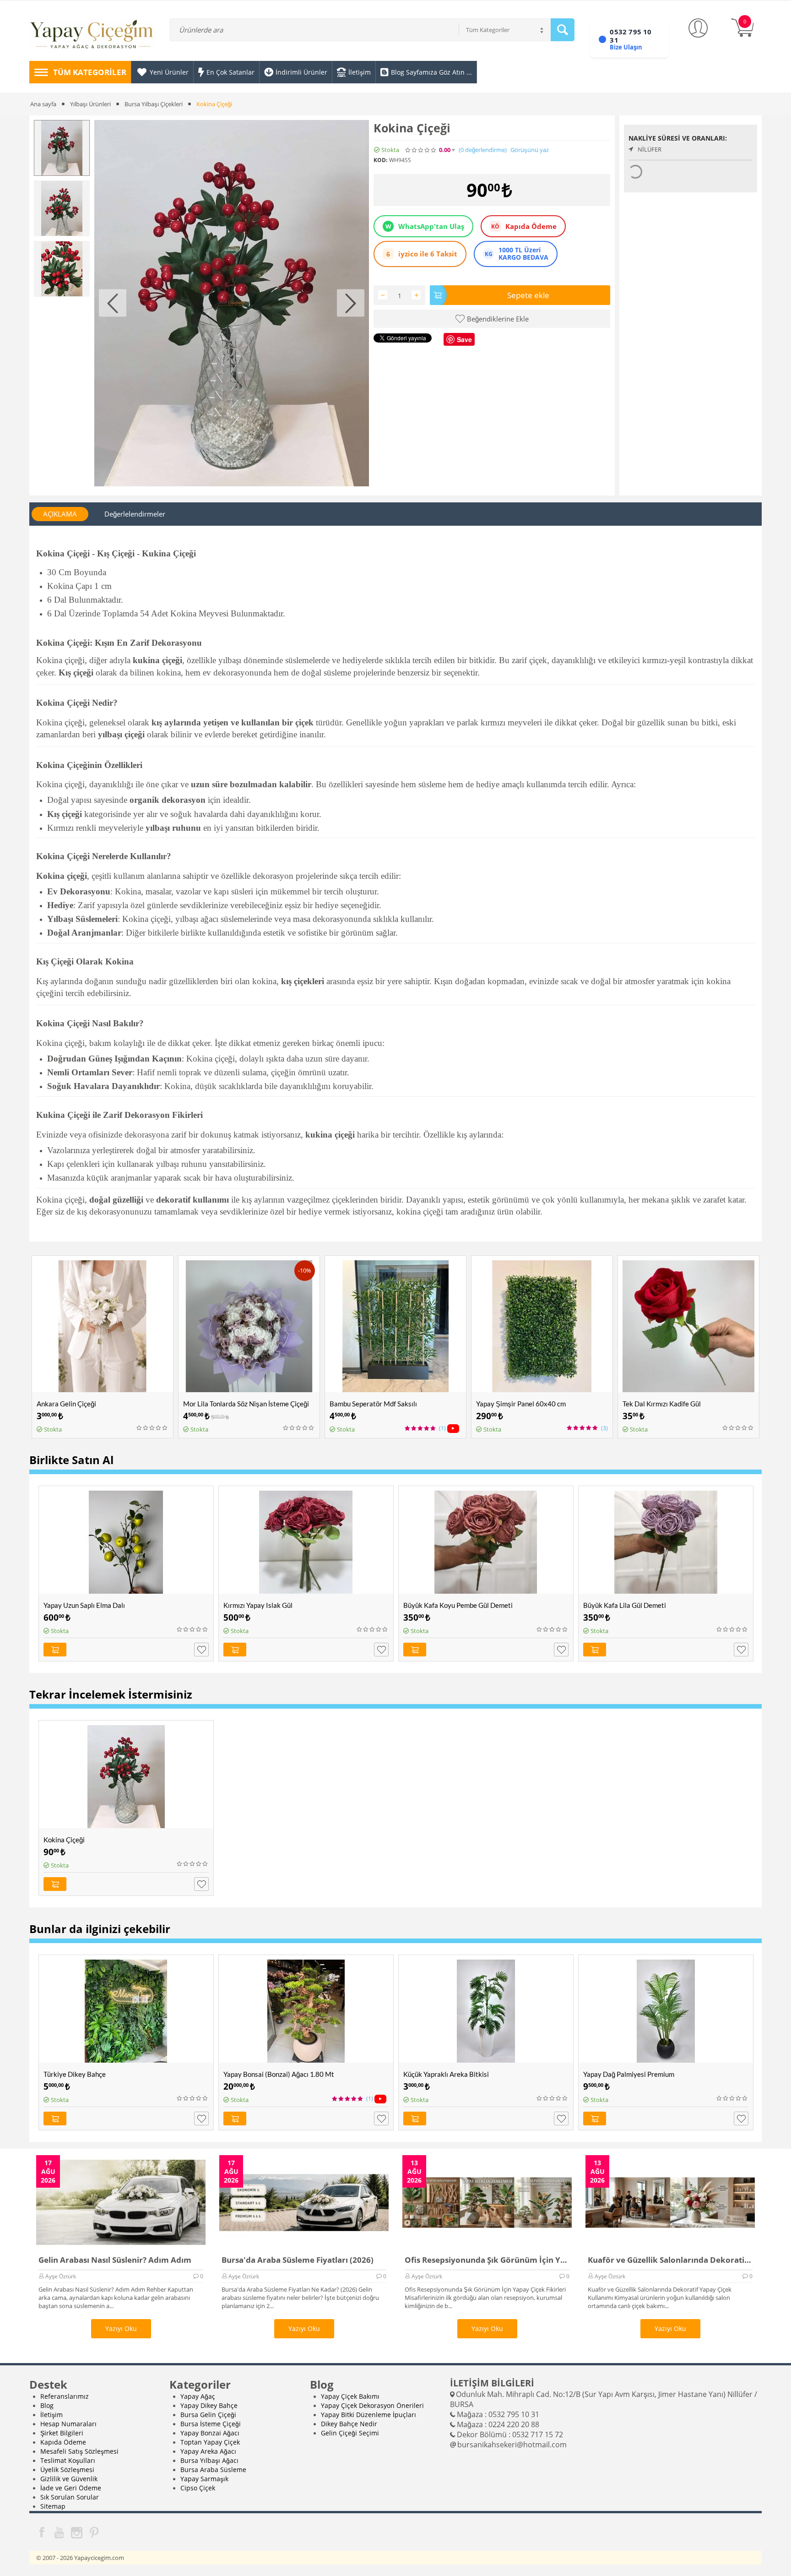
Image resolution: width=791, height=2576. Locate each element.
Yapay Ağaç (198, 2396)
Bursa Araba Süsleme (213, 2470)
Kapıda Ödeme (63, 2442)
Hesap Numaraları (68, 2424)
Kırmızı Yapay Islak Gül (258, 1605)
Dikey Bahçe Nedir (349, 2424)
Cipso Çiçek (198, 2488)
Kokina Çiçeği (64, 1840)
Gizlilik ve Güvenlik (69, 2479)
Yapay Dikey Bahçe (209, 2405)
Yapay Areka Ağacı (208, 2451)
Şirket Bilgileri (62, 2433)
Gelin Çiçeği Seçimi (350, 2433)
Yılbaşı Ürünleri (90, 104)
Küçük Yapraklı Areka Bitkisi (446, 2074)
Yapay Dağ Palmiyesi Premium (629, 2074)
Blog (47, 2405)
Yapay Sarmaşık (204, 2479)
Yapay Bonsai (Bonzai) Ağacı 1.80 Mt (279, 2074)
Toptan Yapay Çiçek (210, 2442)
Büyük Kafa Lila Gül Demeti (625, 1605)
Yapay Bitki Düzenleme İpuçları (368, 2415)
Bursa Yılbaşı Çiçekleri (154, 104)
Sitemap (53, 2506)
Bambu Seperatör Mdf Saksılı (373, 1404)
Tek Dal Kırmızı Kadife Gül (662, 1404)
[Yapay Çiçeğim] (92, 36)
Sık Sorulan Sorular (70, 2497)
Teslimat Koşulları (68, 2460)
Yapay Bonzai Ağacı (210, 2433)
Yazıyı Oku (121, 2328)
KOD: (380, 160)
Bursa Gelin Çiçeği (208, 2415)
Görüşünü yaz (530, 150)
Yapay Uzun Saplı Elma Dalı (84, 1605)
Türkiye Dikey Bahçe (75, 2074)
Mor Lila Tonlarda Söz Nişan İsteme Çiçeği (246, 1404)
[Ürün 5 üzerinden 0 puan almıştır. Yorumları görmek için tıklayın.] (421, 150)
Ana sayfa (43, 104)
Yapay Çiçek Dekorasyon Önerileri (372, 2405)
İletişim (51, 2415)
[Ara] (563, 30)
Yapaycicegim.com (99, 2558)
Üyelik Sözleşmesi (67, 2470)
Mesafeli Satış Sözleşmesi (79, 2451)
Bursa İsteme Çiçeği (211, 2424)
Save (464, 339)
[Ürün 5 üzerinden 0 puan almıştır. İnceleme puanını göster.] (152, 1428)
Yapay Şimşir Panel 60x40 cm (521, 1404)
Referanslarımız (65, 2396)
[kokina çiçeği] (232, 303)
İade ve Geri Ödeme (71, 2488)
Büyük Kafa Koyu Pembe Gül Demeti (458, 1605)
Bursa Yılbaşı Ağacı (209, 2460)
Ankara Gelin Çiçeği (66, 1404)
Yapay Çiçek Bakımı (350, 2396)
